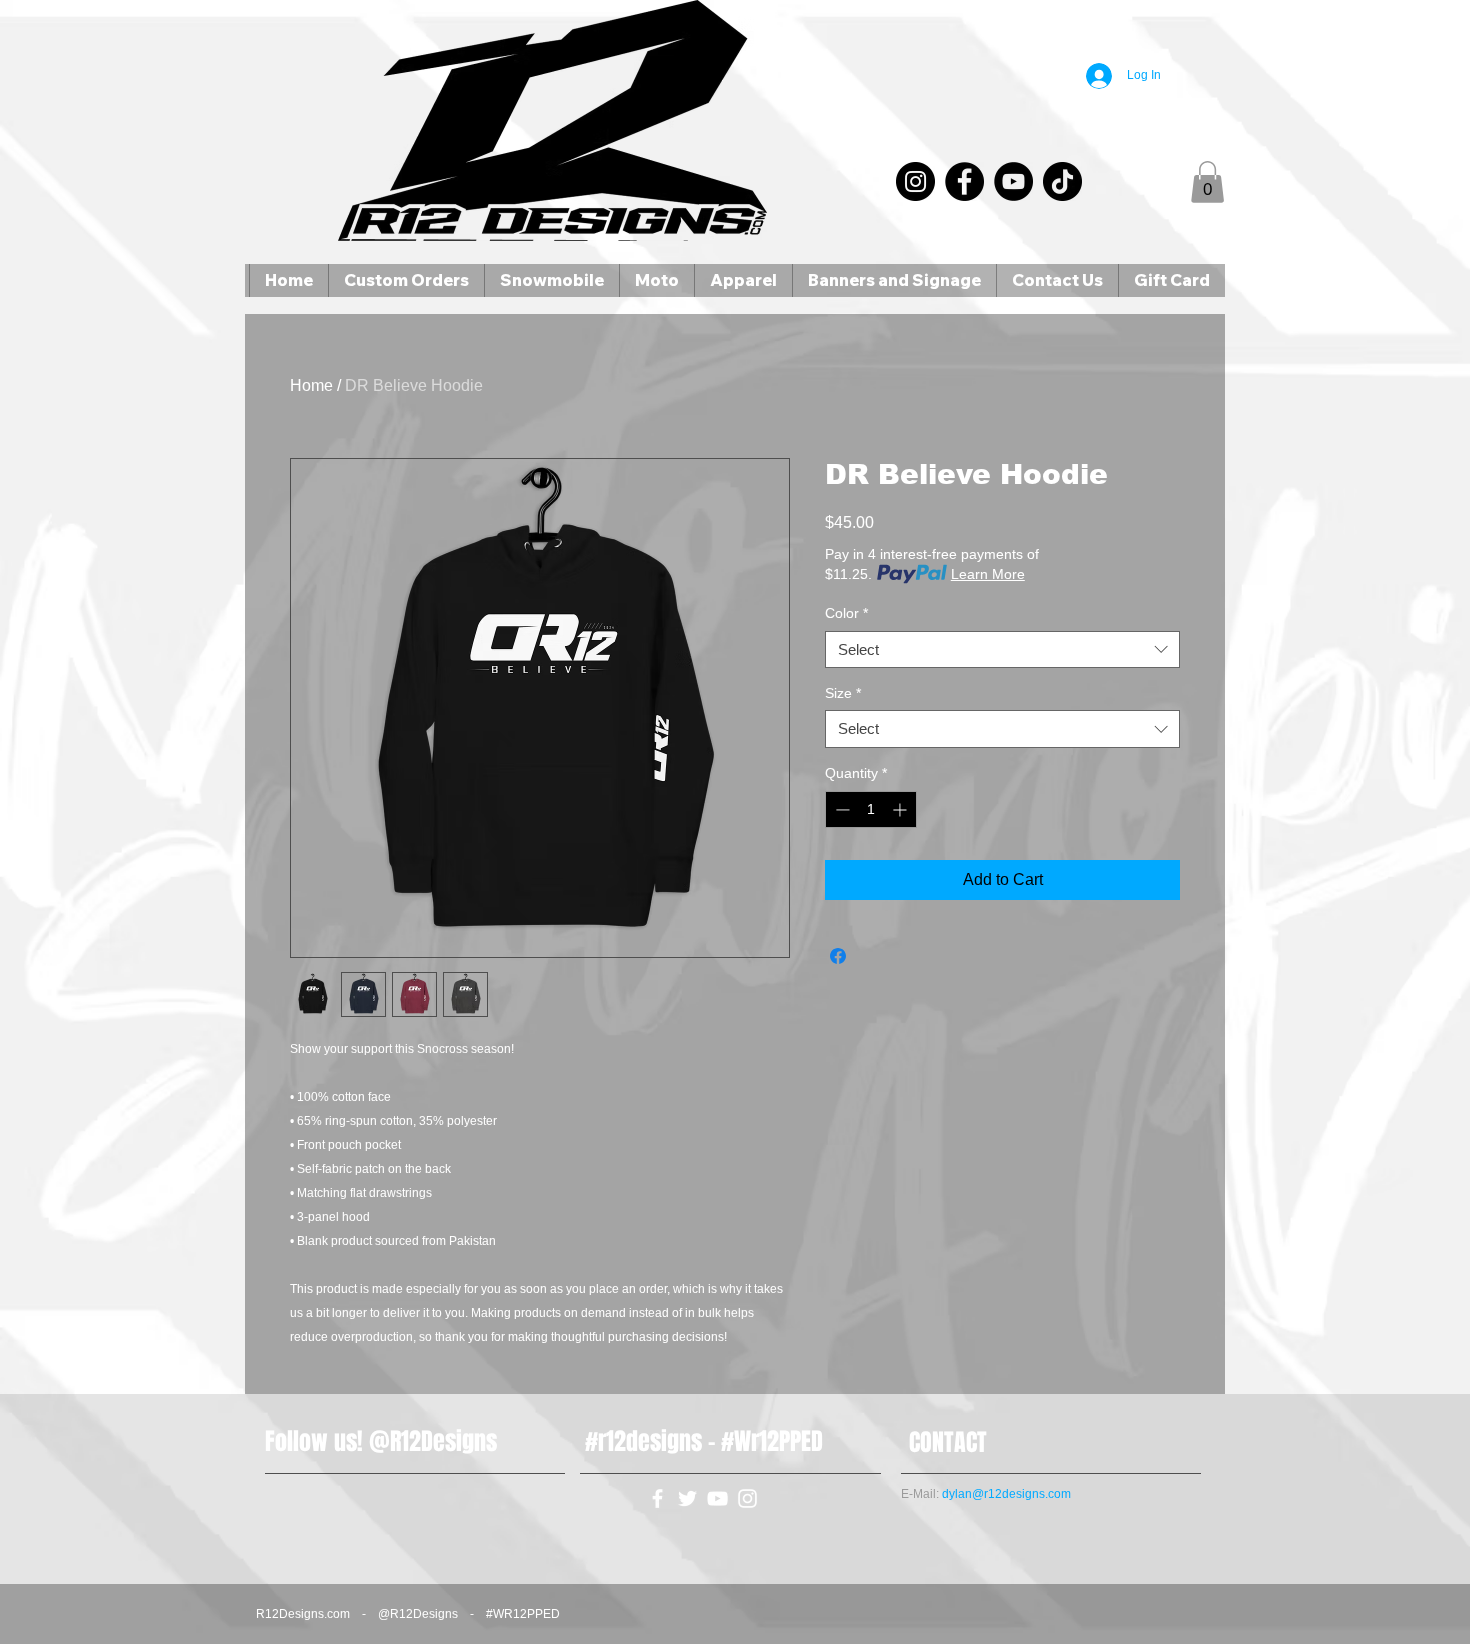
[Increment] (901, 809)
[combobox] (1002, 650)
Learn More (988, 574)
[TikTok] (1062, 181)
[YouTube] (1013, 181)
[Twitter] (687, 1498)
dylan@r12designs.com (1006, 1494)
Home (311, 385)
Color (846, 613)
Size (843, 693)
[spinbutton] (871, 809)
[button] (1207, 182)
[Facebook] (964, 181)
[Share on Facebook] (838, 956)
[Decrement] (840, 809)
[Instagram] (915, 181)
